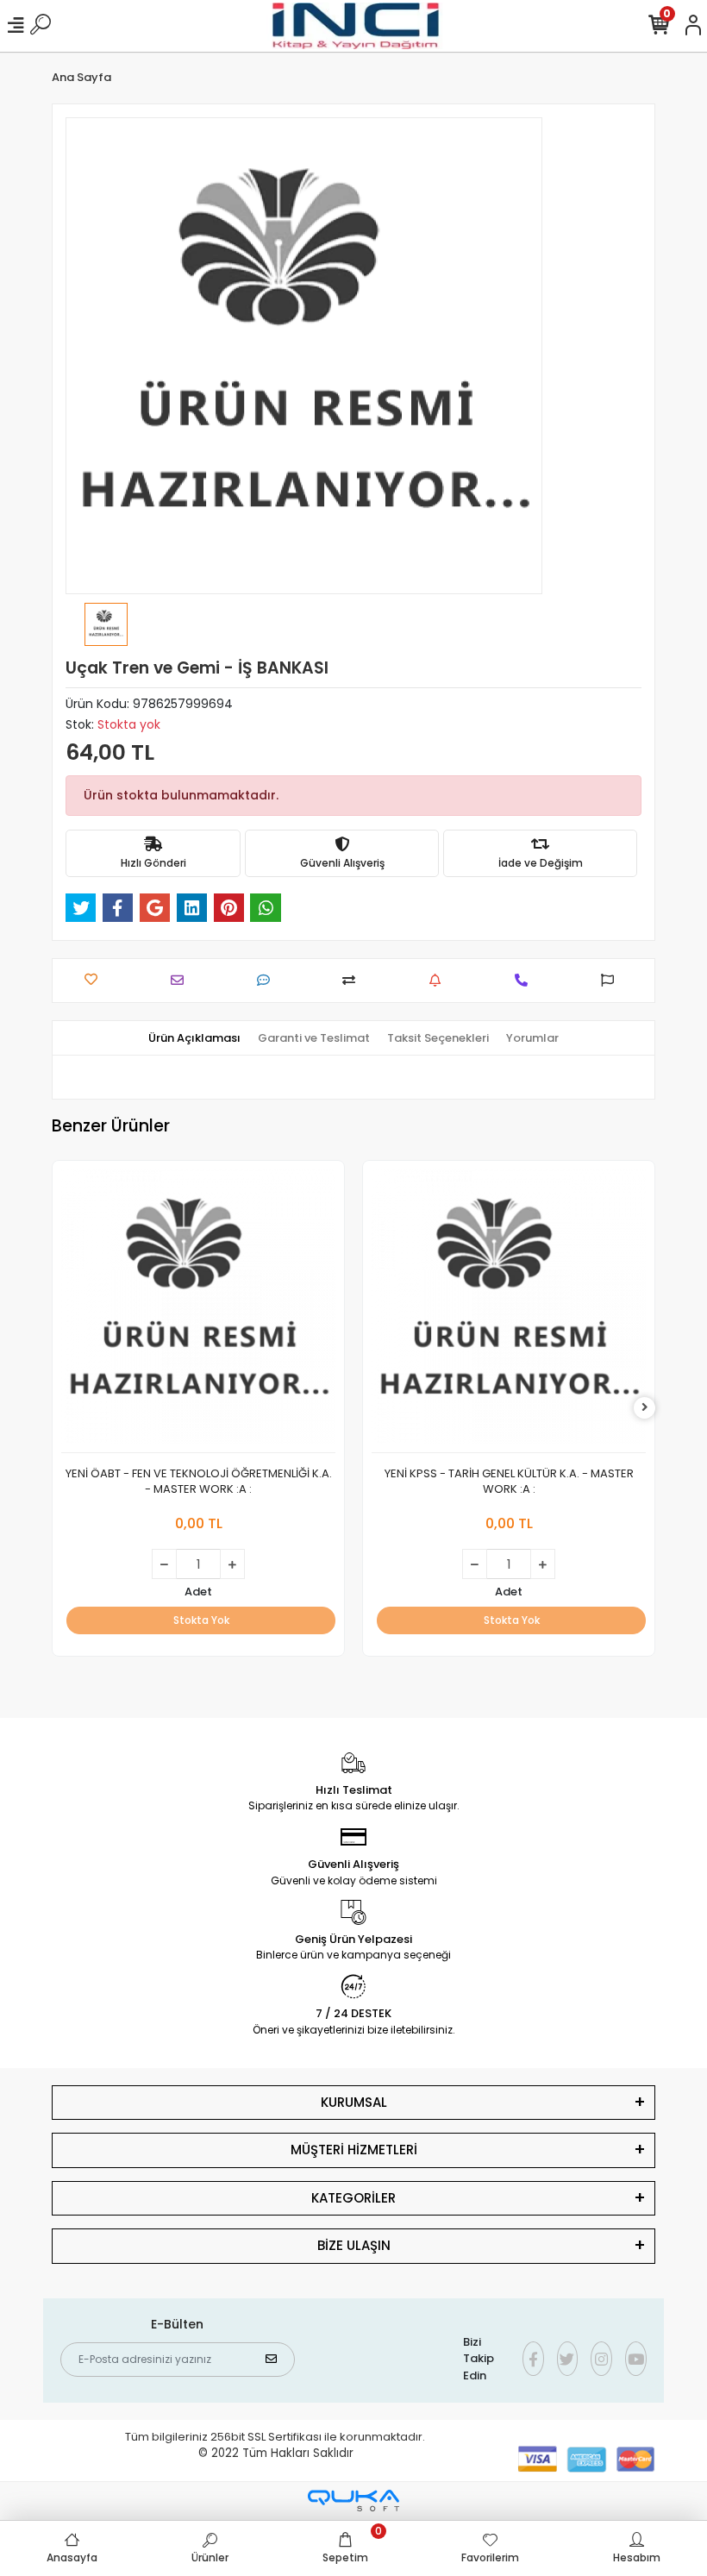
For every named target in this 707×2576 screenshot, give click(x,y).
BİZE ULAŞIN (354, 2245)
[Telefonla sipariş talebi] (526, 980)
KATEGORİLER (353, 2198)
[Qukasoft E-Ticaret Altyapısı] (353, 2501)
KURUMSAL (354, 2102)
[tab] (194, 1038)
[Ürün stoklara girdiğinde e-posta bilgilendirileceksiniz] (439, 980)
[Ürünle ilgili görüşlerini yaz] (268, 980)
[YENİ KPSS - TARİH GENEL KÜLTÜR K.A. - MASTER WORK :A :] (509, 1311)
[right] (645, 1408)
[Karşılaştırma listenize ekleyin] (353, 980)
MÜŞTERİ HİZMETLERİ (354, 2150)
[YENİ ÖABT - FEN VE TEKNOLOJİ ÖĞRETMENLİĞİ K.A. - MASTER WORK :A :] (198, 1311)
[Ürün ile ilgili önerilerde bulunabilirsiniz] (612, 980)
